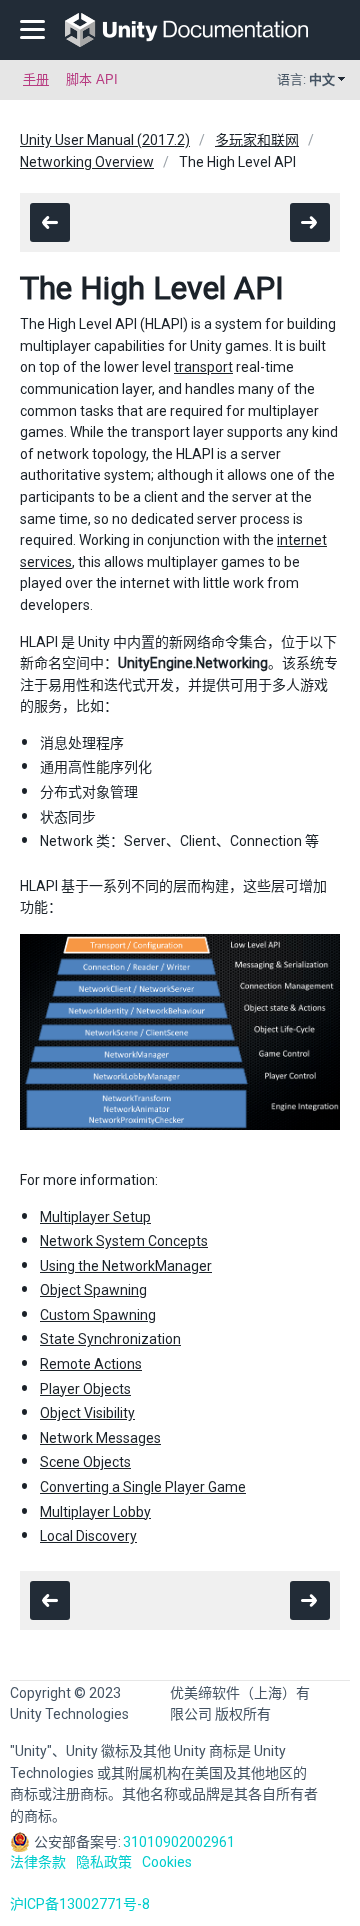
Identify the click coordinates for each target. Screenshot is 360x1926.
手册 (36, 79)
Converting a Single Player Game (143, 1487)
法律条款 (38, 1862)
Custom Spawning (98, 1315)
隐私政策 (104, 1862)
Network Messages (100, 1438)
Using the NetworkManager (126, 1266)
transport (203, 367)
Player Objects (85, 1389)
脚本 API (92, 79)
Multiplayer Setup (95, 1217)
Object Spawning (93, 1290)
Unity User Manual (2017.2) (105, 140)
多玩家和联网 (257, 140)
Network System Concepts (124, 1241)
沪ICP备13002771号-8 (80, 1904)
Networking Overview (87, 162)
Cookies (167, 1862)
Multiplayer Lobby (95, 1512)
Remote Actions (91, 1364)
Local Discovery (88, 1536)
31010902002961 (179, 1842)
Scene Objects (85, 1462)
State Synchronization (110, 1339)
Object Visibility (87, 1413)
